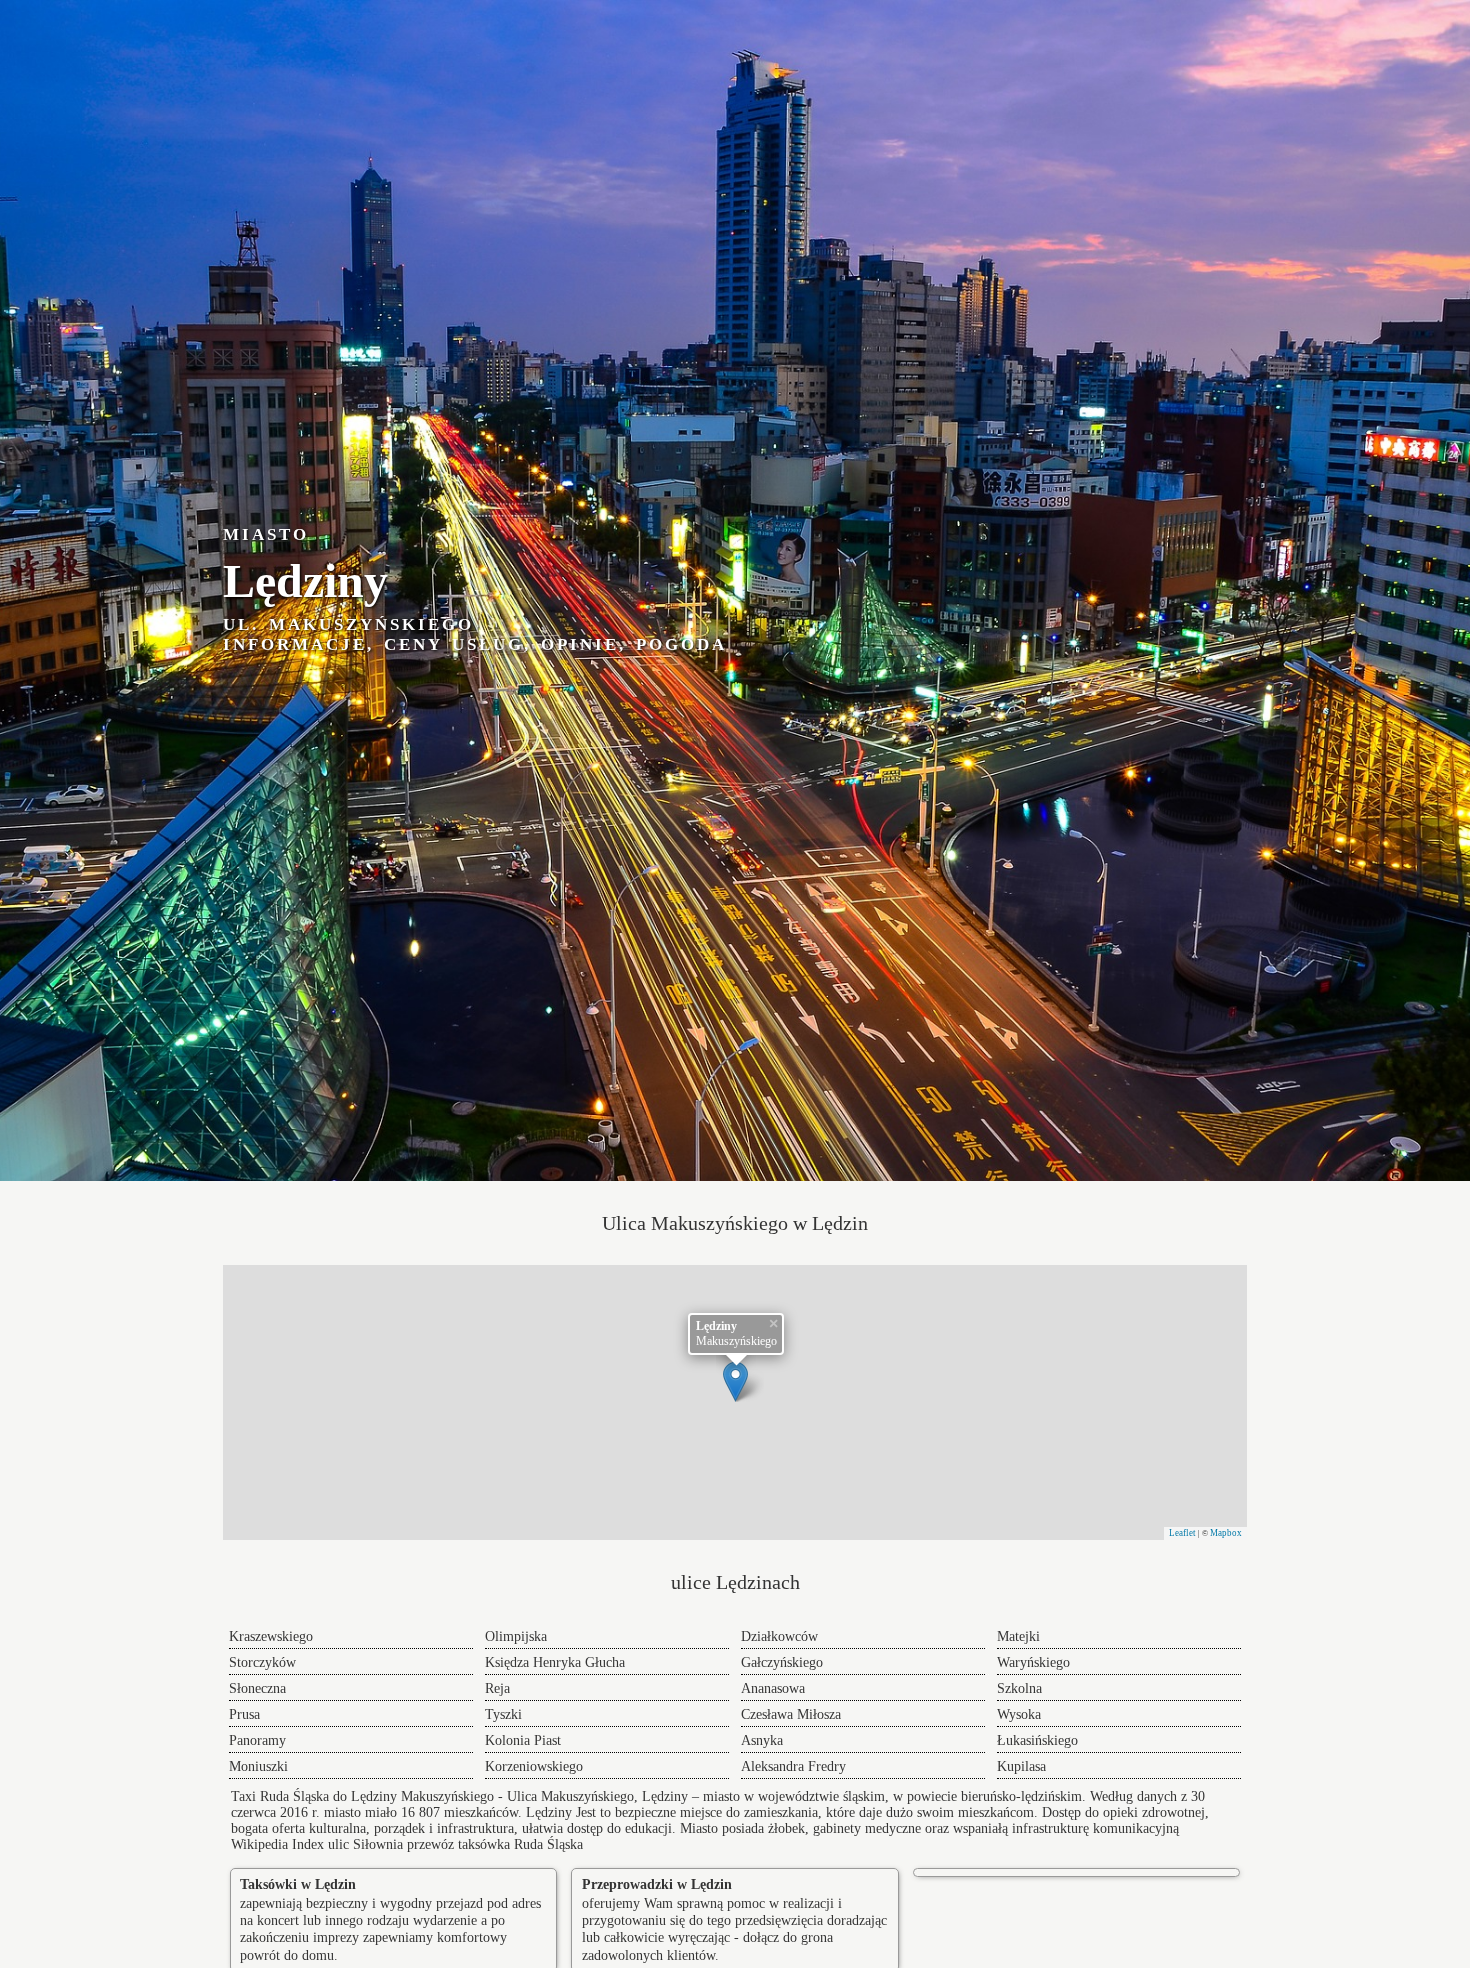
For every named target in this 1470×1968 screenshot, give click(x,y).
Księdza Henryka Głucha (555, 1662)
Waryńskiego (1033, 1662)
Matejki (1018, 1636)
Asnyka (762, 1740)
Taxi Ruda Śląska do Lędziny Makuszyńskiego (362, 1796)
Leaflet (1182, 1533)
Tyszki (503, 1714)
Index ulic (320, 1844)
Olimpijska (516, 1636)
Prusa (244, 1714)
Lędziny (549, 1812)
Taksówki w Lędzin (298, 1884)
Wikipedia (259, 1844)
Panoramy (257, 1740)
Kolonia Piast (523, 1740)
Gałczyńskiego (782, 1662)
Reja (497, 1688)
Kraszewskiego (271, 1636)
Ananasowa (773, 1688)
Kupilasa (1021, 1766)
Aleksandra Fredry (793, 1766)
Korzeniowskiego (534, 1766)
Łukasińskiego (1037, 1740)
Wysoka (1019, 1714)
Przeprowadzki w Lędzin (657, 1884)
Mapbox (1226, 1533)
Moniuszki (258, 1766)
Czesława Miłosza (791, 1714)
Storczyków (262, 1662)
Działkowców (779, 1636)
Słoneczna (257, 1688)
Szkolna (1019, 1688)
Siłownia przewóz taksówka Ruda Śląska (468, 1844)
